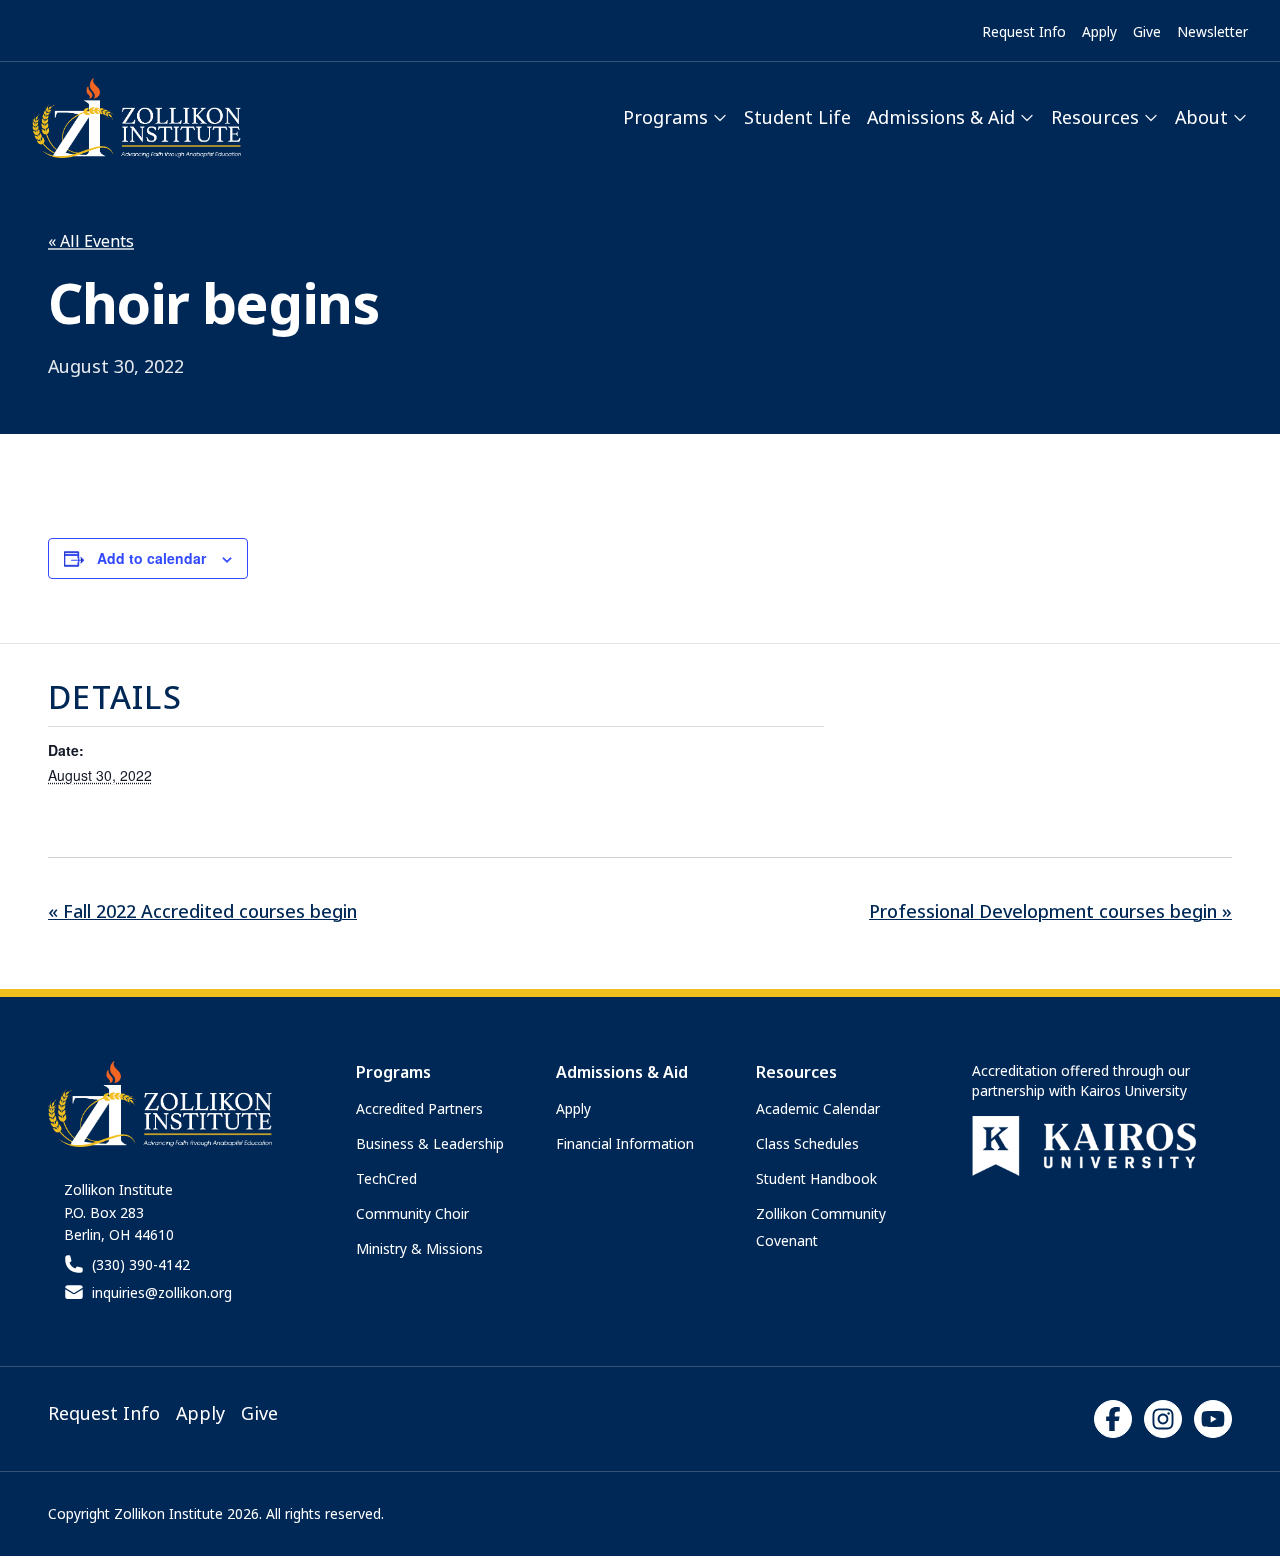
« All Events (91, 241)
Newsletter (1212, 31)
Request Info (1024, 31)
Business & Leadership (430, 1143)
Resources (1095, 117)
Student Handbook (816, 1178)
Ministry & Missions (419, 1248)
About (1201, 117)
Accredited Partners (419, 1108)
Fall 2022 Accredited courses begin (202, 911)
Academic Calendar (818, 1108)
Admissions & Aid (941, 117)
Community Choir (412, 1213)
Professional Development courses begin (1050, 911)
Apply (1099, 31)
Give (1147, 31)
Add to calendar (151, 558)
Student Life (797, 117)
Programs (665, 117)
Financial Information (625, 1143)
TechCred (386, 1178)
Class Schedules (807, 1143)
